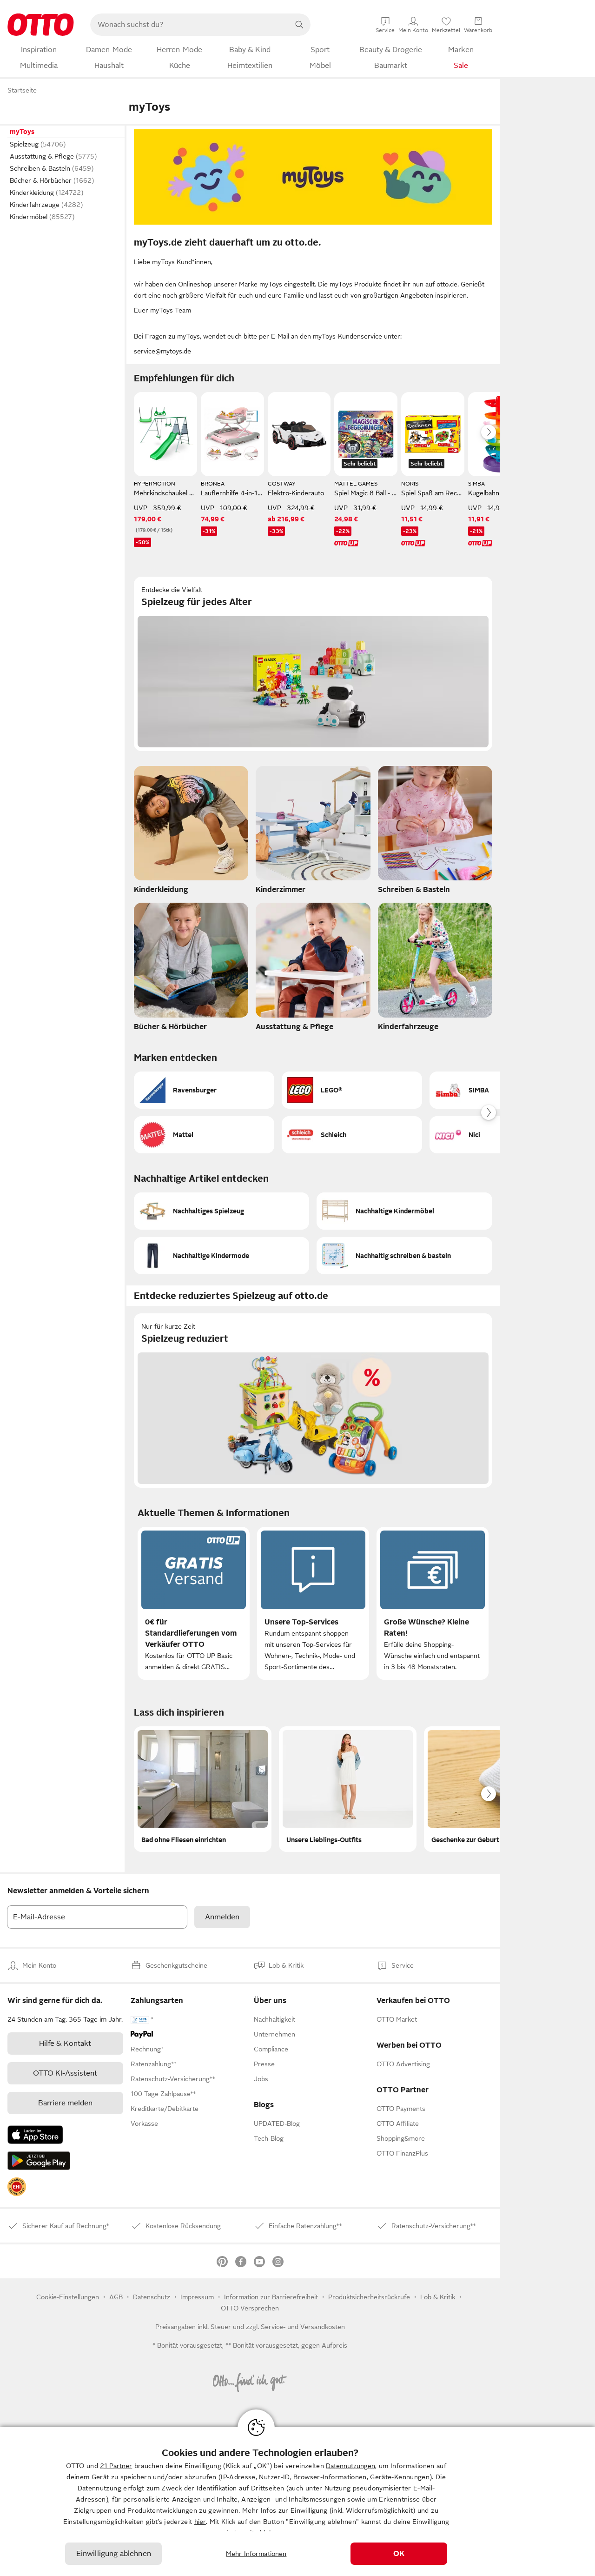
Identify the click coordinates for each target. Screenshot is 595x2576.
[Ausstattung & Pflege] (313, 969)
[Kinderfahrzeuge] (435, 969)
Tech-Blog (269, 2138)
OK (399, 2554)
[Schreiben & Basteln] (435, 832)
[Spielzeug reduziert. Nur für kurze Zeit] (313, 1401)
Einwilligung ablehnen (114, 2554)
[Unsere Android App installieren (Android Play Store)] (39, 2161)
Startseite (22, 90)
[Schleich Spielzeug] (352, 1135)
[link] (17, 2187)
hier (200, 2522)
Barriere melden (65, 2103)
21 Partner (116, 2466)
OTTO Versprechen (250, 2308)
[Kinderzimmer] (313, 832)
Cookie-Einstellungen (68, 2297)
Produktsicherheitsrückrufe (369, 2297)
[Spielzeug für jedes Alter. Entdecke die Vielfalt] (313, 664)
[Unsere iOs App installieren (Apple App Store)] (35, 2135)
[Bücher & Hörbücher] (191, 969)
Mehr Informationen (256, 2554)
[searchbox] (189, 25)
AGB (116, 2297)
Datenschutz (152, 2297)
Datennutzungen (350, 2466)
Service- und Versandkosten (303, 2327)
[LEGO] (352, 1090)
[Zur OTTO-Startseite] (41, 25)
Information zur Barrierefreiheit (271, 2297)
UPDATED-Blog (277, 2123)
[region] (297, 2501)
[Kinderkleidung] (191, 832)
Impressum (197, 2297)
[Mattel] (204, 1135)
